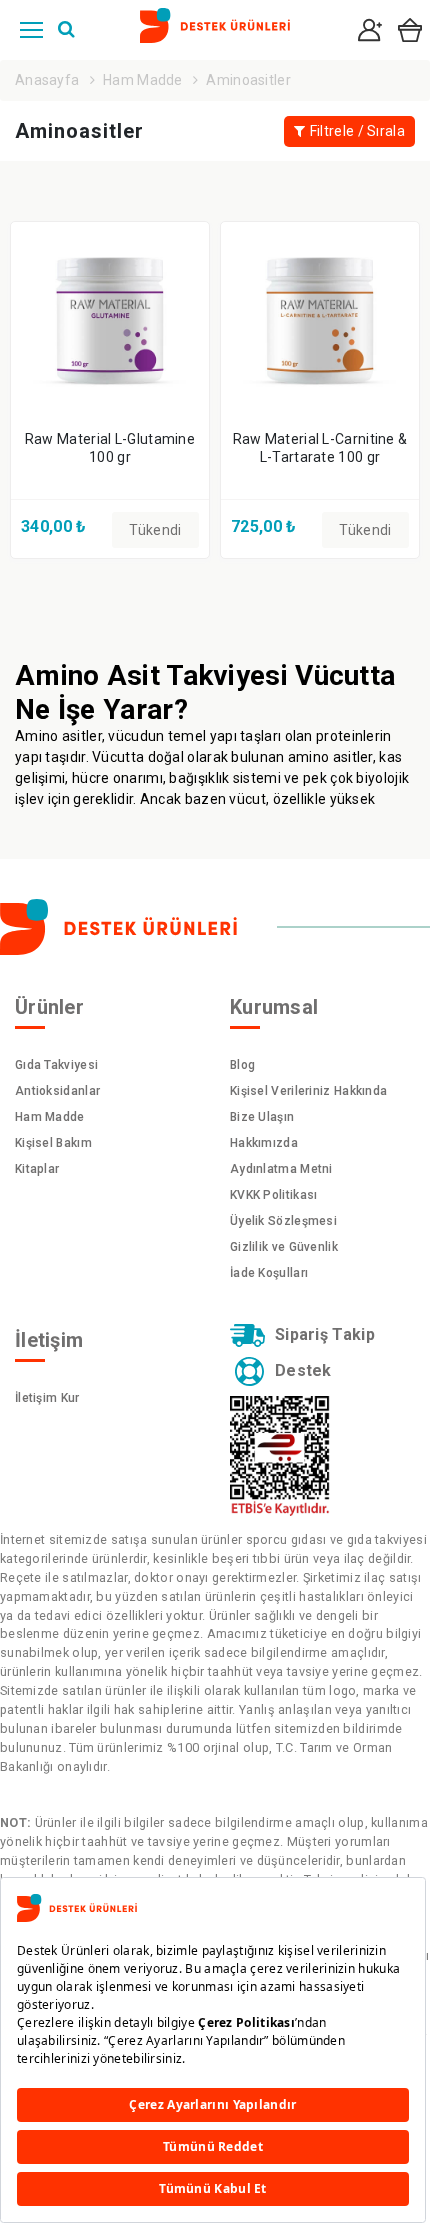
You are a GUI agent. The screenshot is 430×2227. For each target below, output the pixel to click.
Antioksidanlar (57, 1091)
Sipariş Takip (325, 1334)
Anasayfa (47, 80)
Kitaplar (37, 1169)
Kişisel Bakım (53, 1143)
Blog (242, 1065)
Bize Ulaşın (262, 1117)
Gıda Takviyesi (56, 1065)
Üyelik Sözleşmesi (283, 1221)
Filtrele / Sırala (357, 131)
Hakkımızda (264, 1143)
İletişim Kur (47, 1398)
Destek (303, 1370)
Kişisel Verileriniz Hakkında (308, 1091)
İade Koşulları (269, 1273)
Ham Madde (143, 80)
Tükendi (155, 530)
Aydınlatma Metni (281, 1169)
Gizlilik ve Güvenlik (284, 1247)
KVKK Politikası (274, 1195)
